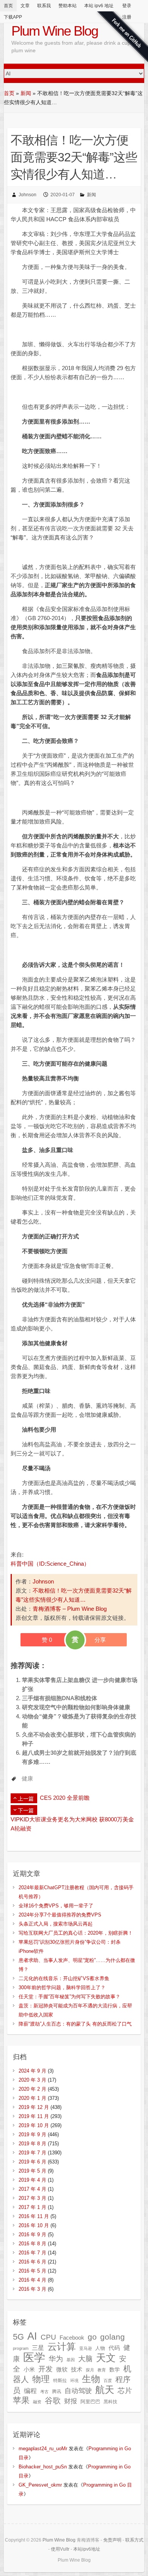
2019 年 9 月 (32, 2134)
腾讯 (57, 2392)
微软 (62, 2370)
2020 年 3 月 (32, 2080)
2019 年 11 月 (34, 2116)
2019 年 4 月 (32, 2180)
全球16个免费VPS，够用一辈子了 (56, 1906)
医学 (34, 2357)
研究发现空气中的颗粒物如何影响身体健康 (76, 1707)
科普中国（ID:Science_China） (50, 1564)
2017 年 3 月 (32, 2198)
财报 (71, 2401)
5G (18, 2337)
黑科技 (110, 2402)
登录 (127, 6)
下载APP (13, 17)
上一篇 (26, 1799)
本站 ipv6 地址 (99, 6)
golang (113, 2337)
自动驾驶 (78, 2391)
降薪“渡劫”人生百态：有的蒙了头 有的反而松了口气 (75, 2024)
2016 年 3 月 (32, 2289)
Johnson (28, 195)
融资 (37, 2402)
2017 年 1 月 (32, 2207)
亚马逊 (86, 2348)
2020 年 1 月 (32, 2098)
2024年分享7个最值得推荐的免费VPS (60, 1915)
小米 (29, 2370)
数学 (115, 2370)
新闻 (26, 93)
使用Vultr (60, 2549)
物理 (41, 2379)
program (21, 2348)
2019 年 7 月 (32, 2153)
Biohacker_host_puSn (43, 2467)
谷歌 (53, 2400)
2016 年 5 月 (32, 2271)
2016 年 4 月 (32, 2280)
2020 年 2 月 (32, 2089)
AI (32, 2336)
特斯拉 (60, 2381)
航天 (105, 2390)
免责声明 (112, 2540)
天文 (106, 2358)
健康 (27, 1778)
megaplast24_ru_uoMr (43, 2449)
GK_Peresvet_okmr (40, 2485)
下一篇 (26, 1810)
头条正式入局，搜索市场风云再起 (56, 1924)
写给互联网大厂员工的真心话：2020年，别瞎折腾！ (76, 1933)
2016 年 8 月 (32, 2244)
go (92, 2337)
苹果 (21, 2400)
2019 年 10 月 (34, 2125)
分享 (100, 1640)
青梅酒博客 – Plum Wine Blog (70, 1609)
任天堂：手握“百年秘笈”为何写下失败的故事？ (69, 1997)
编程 (30, 2391)
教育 (102, 2370)
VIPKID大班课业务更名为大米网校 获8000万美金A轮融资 (72, 1824)
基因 (71, 2360)
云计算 (62, 2347)
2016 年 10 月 (34, 2225)
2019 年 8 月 (32, 2144)
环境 (74, 2381)
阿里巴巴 (90, 2402)
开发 (46, 2369)
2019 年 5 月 (32, 2171)
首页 (8, 6)
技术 (77, 2369)
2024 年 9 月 (32, 2071)
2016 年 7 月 (32, 2253)
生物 (91, 2379)
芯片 (125, 2391)
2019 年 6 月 (32, 2162)
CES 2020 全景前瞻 (65, 1798)
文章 (25, 6)
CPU (48, 2337)
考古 (44, 2392)
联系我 (44, 6)
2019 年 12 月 (34, 2107)
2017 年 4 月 (32, 2189)
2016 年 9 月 (32, 2234)
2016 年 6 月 (32, 2262)
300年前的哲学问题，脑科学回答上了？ (62, 1987)
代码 (114, 2348)
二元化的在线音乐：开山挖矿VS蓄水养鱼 (64, 1978)
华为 (56, 2359)
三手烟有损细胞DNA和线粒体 (60, 1698)
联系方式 (134, 2540)
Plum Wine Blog (55, 31)
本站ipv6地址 (87, 2549)
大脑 (85, 2359)
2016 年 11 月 (34, 2216)
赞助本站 (68, 6)
